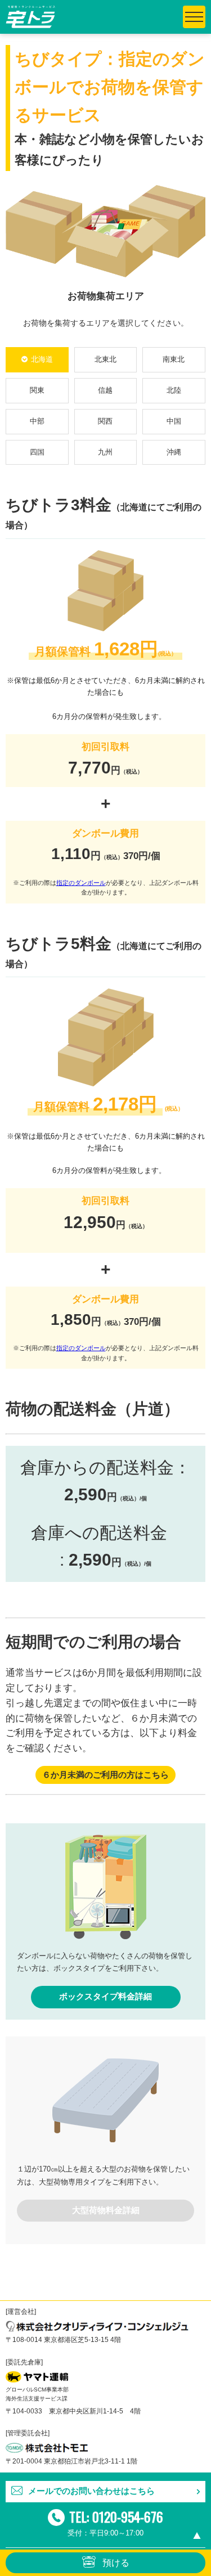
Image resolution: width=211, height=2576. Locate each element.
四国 (37, 452)
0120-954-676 (128, 2516)
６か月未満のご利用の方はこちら (105, 1775)
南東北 (174, 359)
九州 (105, 452)
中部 (37, 421)
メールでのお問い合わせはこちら (91, 2491)
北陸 (174, 390)
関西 (105, 421)
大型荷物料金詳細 (106, 2210)
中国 (174, 421)
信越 (105, 390)
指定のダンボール (81, 883)
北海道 (42, 359)
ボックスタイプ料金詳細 (105, 1997)
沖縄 (174, 452)
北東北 (105, 359)
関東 (37, 390)
